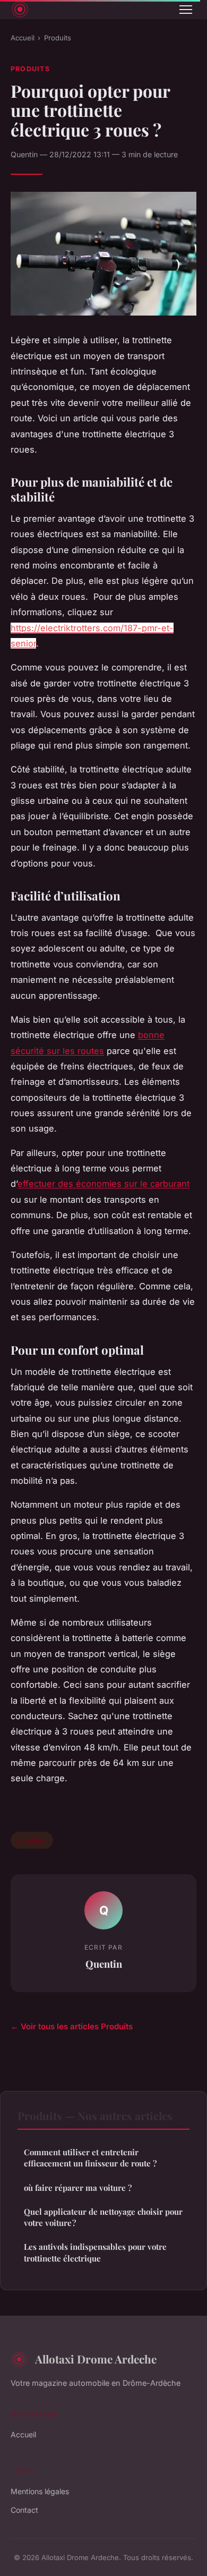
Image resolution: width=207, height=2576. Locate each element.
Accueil (23, 38)
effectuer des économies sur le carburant (103, 1184)
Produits (58, 38)
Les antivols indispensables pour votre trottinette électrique (95, 2252)
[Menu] (186, 10)
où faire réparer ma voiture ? (78, 2188)
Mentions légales (40, 2491)
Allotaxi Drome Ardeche (96, 2359)
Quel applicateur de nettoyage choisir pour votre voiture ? (103, 2217)
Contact (24, 2510)
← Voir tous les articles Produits (72, 2026)
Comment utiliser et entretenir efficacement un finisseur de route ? (90, 2158)
